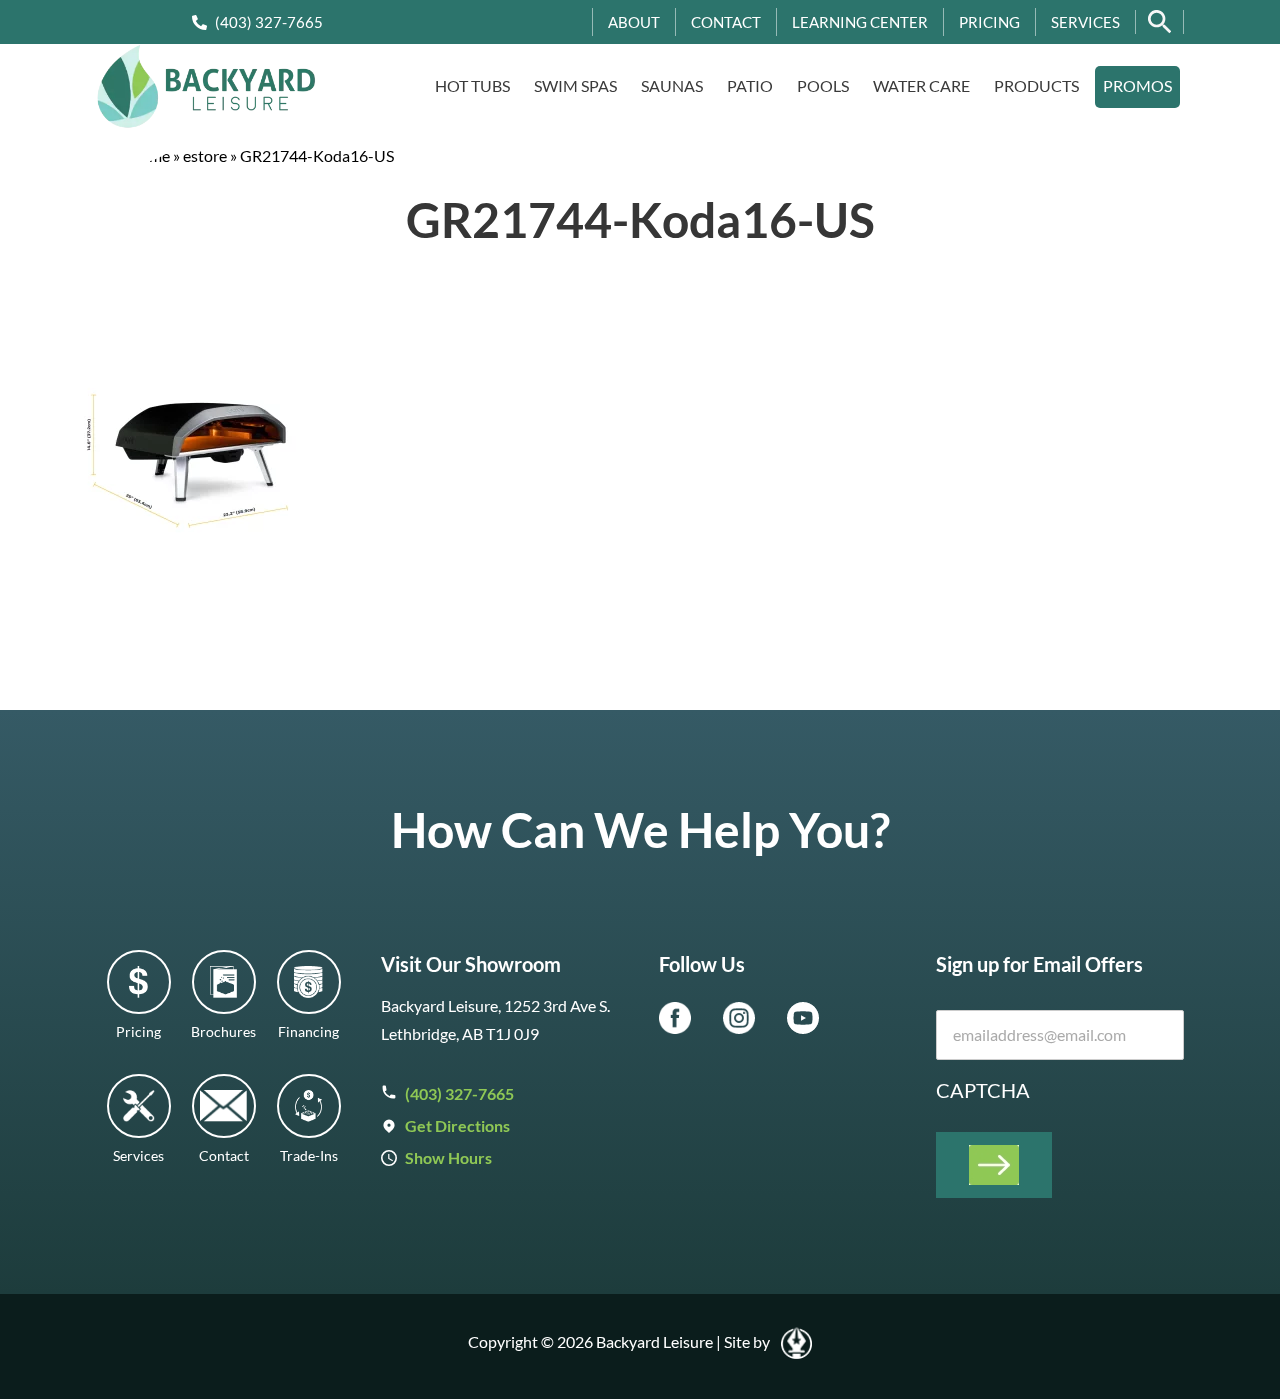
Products (1036, 85)
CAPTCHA (983, 1090)
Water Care (921, 85)
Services (1085, 22)
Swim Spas (575, 85)
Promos (1137, 85)
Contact (726, 22)
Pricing (989, 22)
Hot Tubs (472, 85)
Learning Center (860, 22)
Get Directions (457, 1125)
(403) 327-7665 (269, 22)
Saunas (672, 85)
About (634, 22)
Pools (823, 85)
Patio (750, 85)
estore (205, 155)
